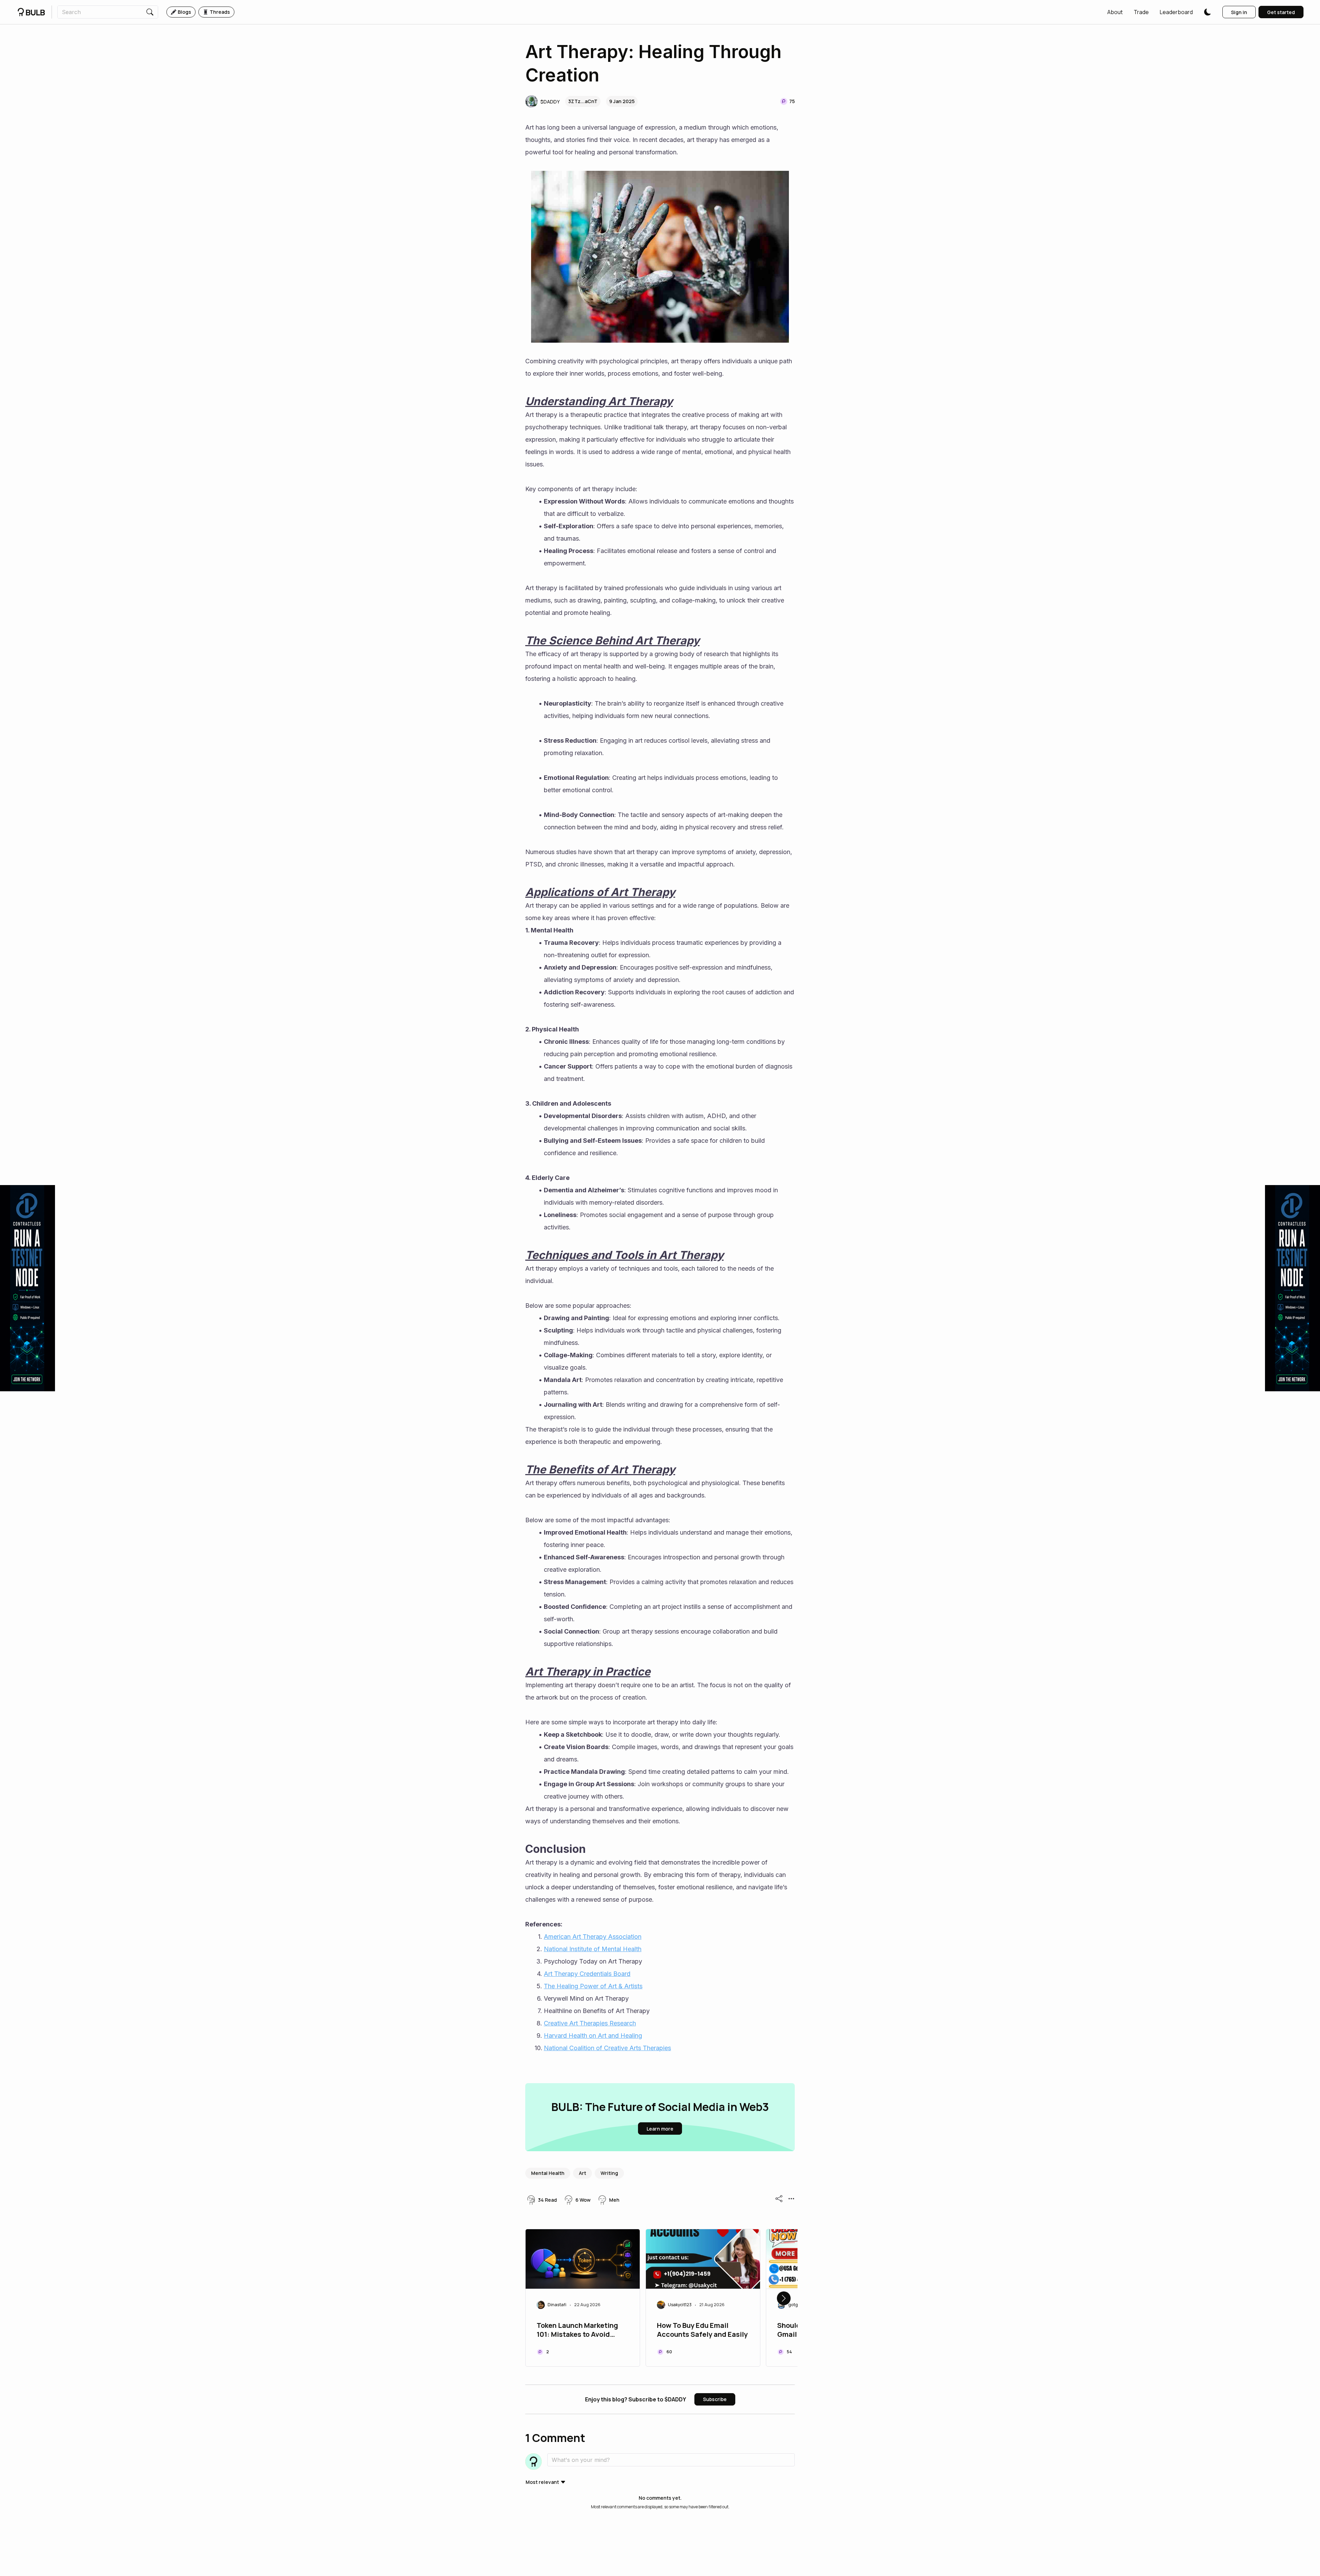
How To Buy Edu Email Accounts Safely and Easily (702, 2330)
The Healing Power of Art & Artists (593, 1986)
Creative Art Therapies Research (590, 2023)
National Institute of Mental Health (593, 1949)
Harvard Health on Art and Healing (593, 2036)
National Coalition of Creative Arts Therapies (607, 2048)
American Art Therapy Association (593, 1937)
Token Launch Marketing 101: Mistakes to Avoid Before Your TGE (577, 2331)
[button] (1115, 12)
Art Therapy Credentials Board (587, 1974)
